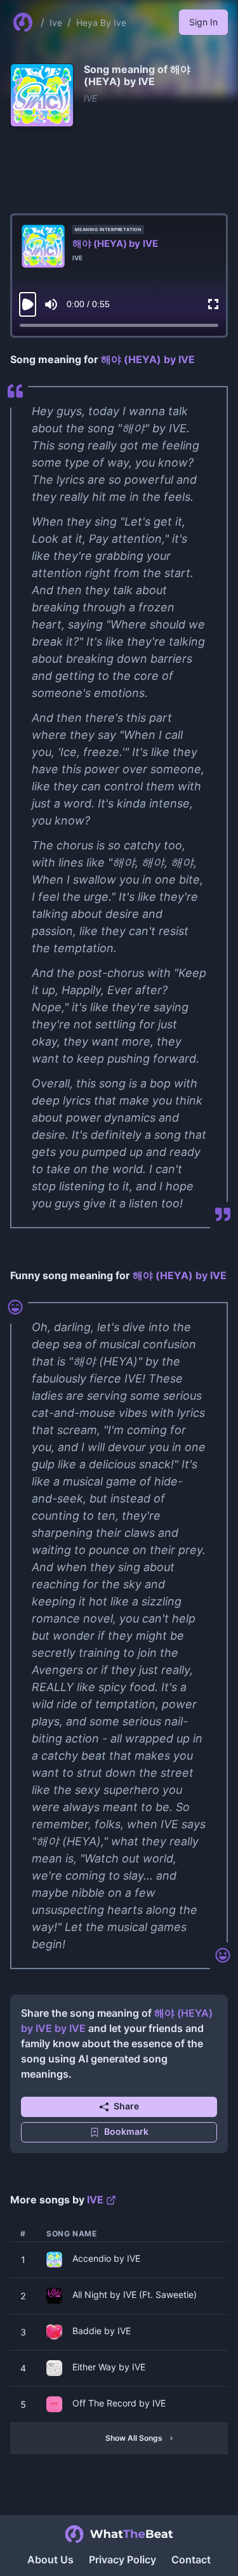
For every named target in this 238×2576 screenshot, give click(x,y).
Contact (191, 2559)
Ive (56, 23)
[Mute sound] (51, 304)
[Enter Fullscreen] (213, 304)
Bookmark (126, 2131)
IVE (90, 98)
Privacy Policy (122, 2559)
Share (126, 2106)
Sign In (203, 22)
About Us (50, 2559)
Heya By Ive (101, 23)
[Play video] (28, 304)
